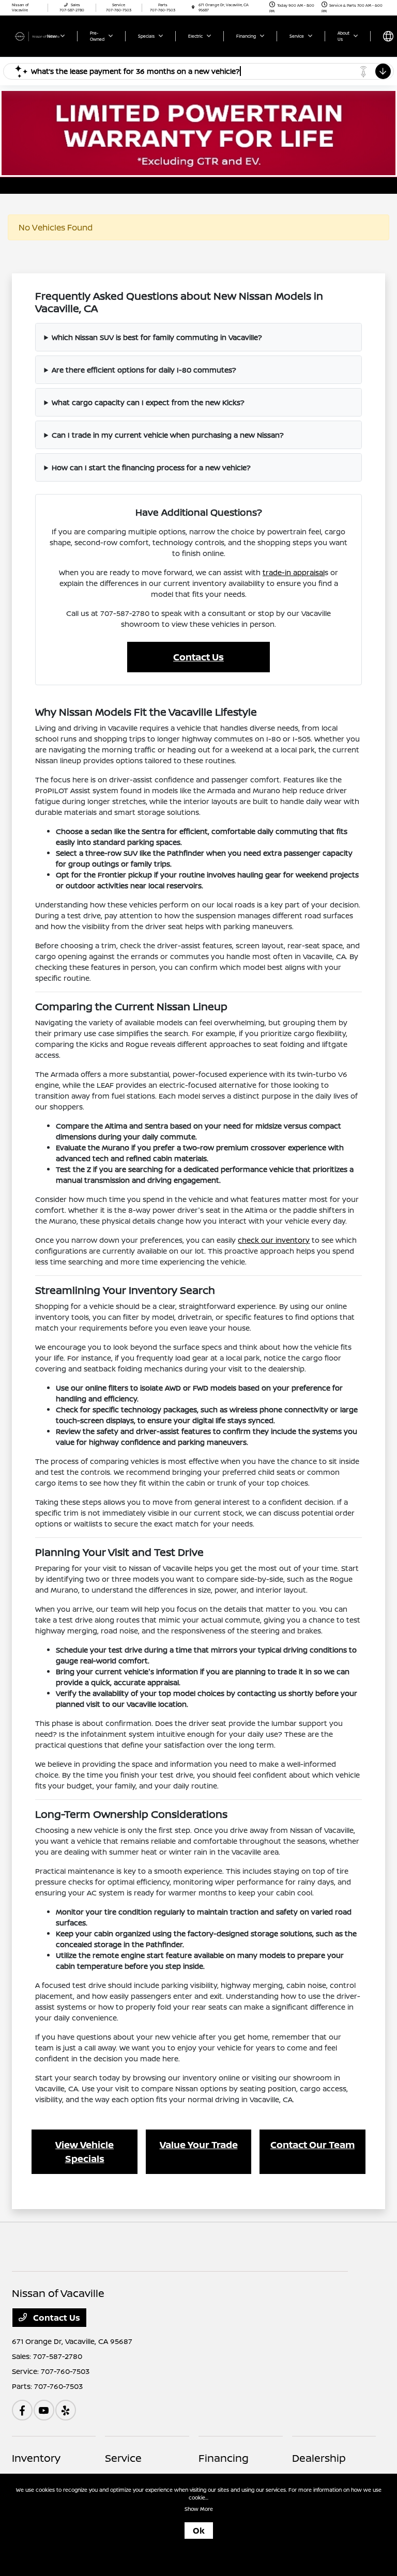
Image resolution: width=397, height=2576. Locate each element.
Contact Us (198, 657)
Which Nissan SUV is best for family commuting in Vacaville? (157, 337)
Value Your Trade (199, 2145)
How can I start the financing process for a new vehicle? (151, 467)
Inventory (36, 2458)
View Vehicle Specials (85, 2151)
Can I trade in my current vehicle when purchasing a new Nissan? (168, 435)
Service (123, 2458)
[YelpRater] (66, 2410)
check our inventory (274, 1240)
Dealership (319, 2458)
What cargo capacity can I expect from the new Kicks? (148, 402)
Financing (224, 2458)
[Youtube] (44, 2410)
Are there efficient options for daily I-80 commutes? (144, 370)
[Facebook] (22, 2410)
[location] (193, 7)
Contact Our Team (312, 2145)
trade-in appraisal (294, 572)
